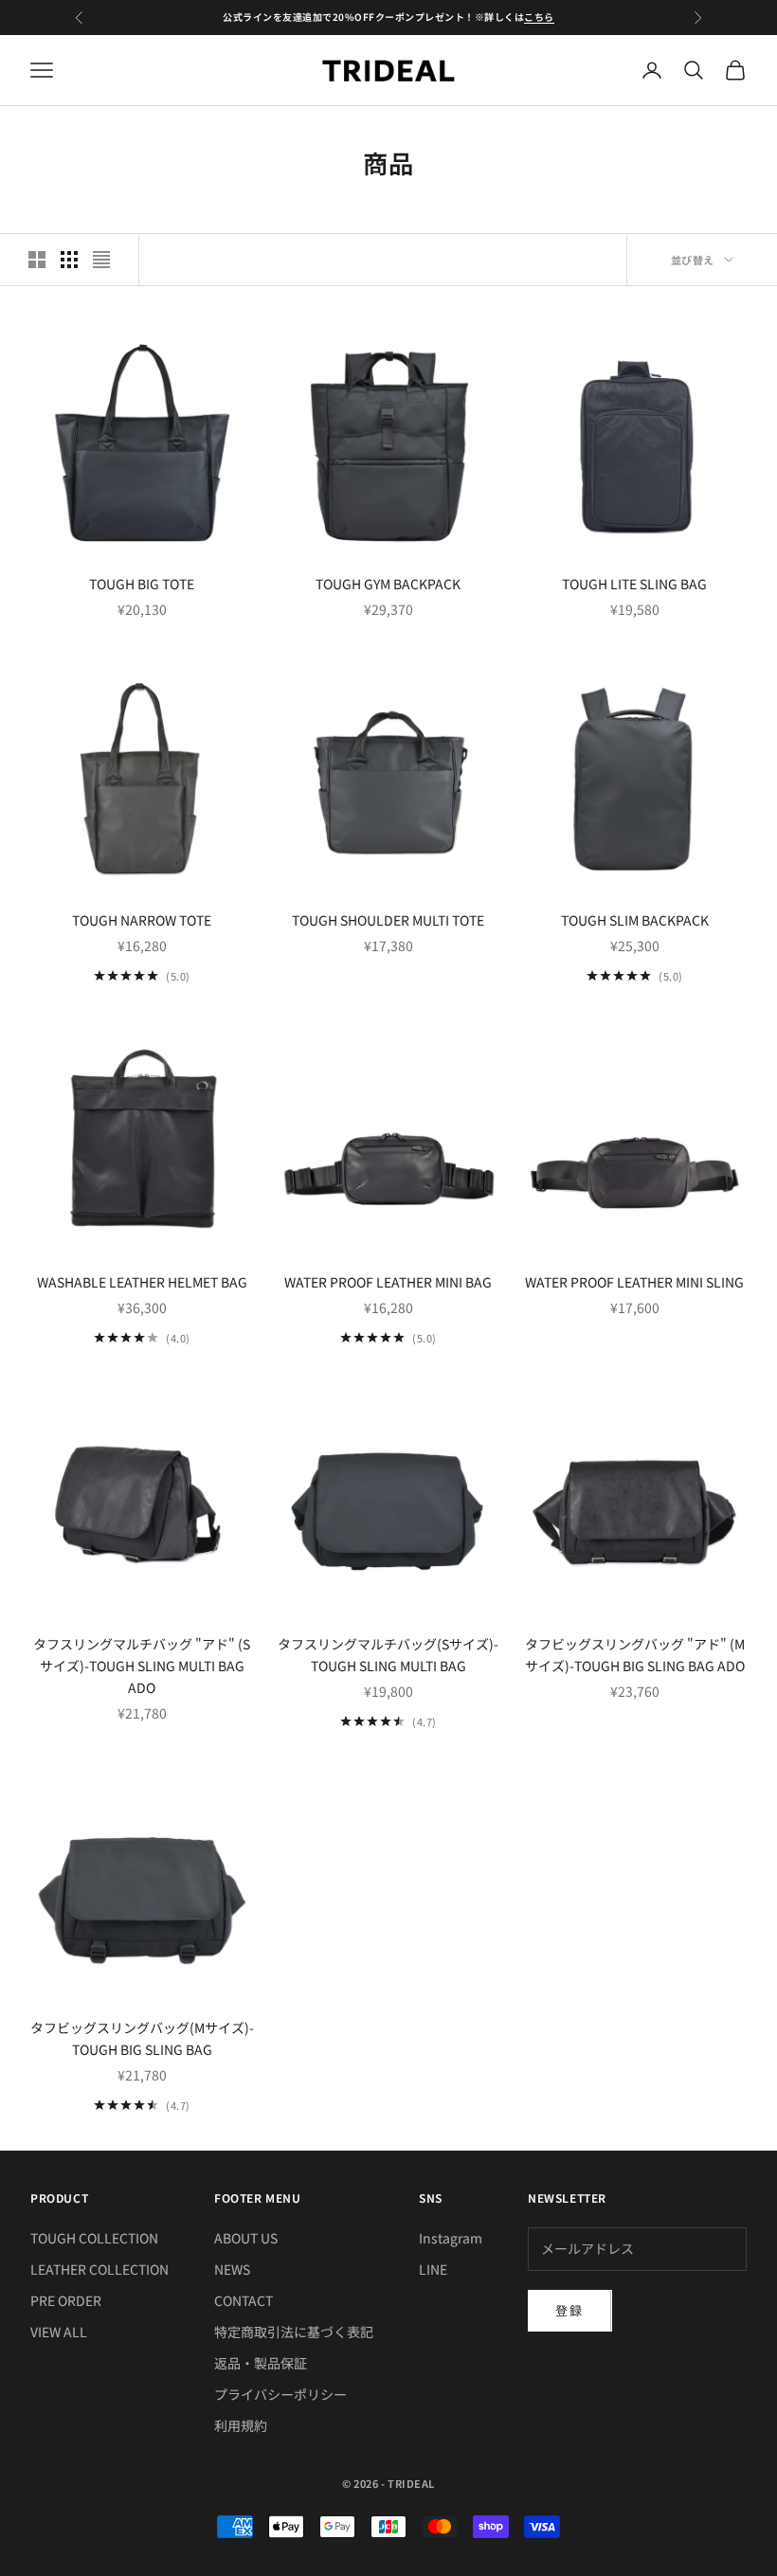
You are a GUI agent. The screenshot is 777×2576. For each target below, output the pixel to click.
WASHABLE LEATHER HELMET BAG (142, 1282)
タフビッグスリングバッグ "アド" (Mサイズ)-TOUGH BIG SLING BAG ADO (635, 1655)
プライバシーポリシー (280, 2394)
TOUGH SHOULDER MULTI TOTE (388, 920)
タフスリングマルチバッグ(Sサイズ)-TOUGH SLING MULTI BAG (388, 1655)
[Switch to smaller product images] (69, 260)
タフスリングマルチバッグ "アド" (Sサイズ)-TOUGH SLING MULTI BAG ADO (142, 1666)
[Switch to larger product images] (37, 260)
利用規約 (241, 2425)
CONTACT (244, 2300)
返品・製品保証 (261, 2363)
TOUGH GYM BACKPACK (388, 584)
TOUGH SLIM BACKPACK (635, 920)
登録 (570, 2310)
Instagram (451, 2238)
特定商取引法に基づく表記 (294, 2332)
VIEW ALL (59, 2332)
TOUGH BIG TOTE (142, 584)
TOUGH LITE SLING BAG (634, 584)
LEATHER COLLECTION (99, 2269)
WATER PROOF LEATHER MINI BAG (388, 1282)
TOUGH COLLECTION (94, 2238)
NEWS (232, 2269)
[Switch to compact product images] (101, 260)
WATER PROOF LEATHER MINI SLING (634, 1282)
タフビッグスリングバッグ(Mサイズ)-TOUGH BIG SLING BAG (142, 2038)
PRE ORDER (66, 2300)
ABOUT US (246, 2238)
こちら (539, 17)
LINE (433, 2269)
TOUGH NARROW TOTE (142, 920)
